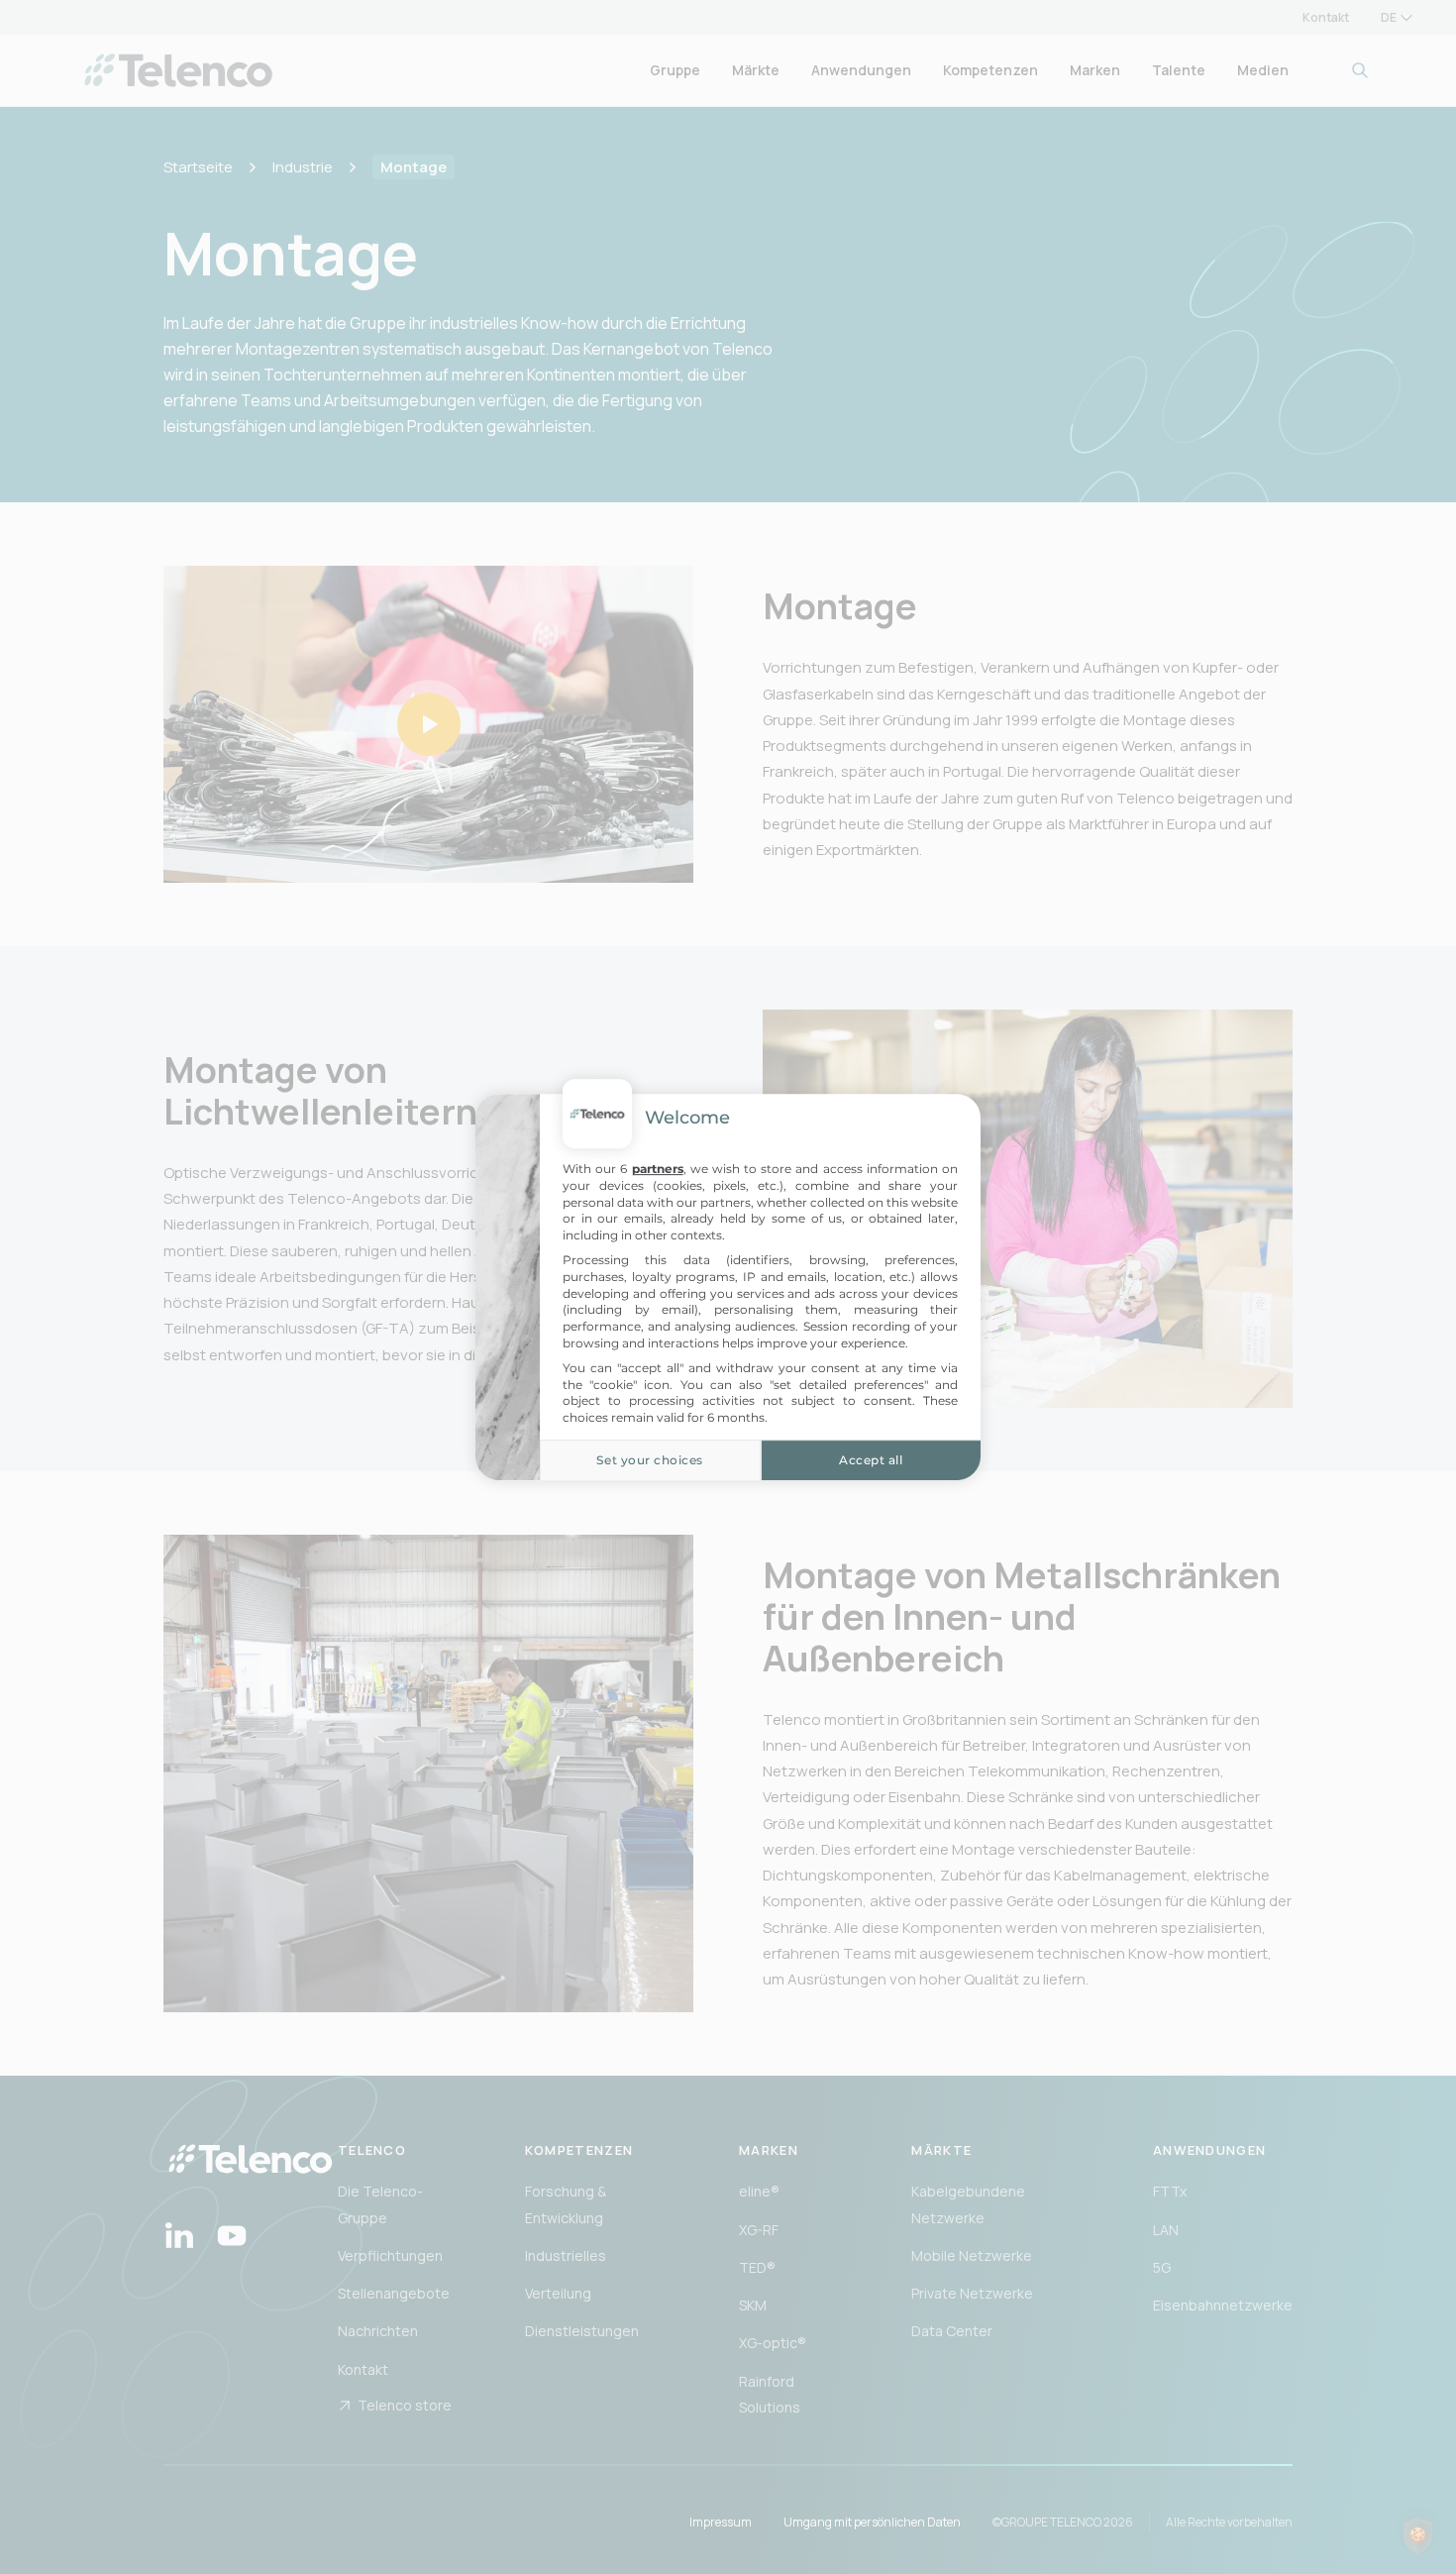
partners (658, 1169)
